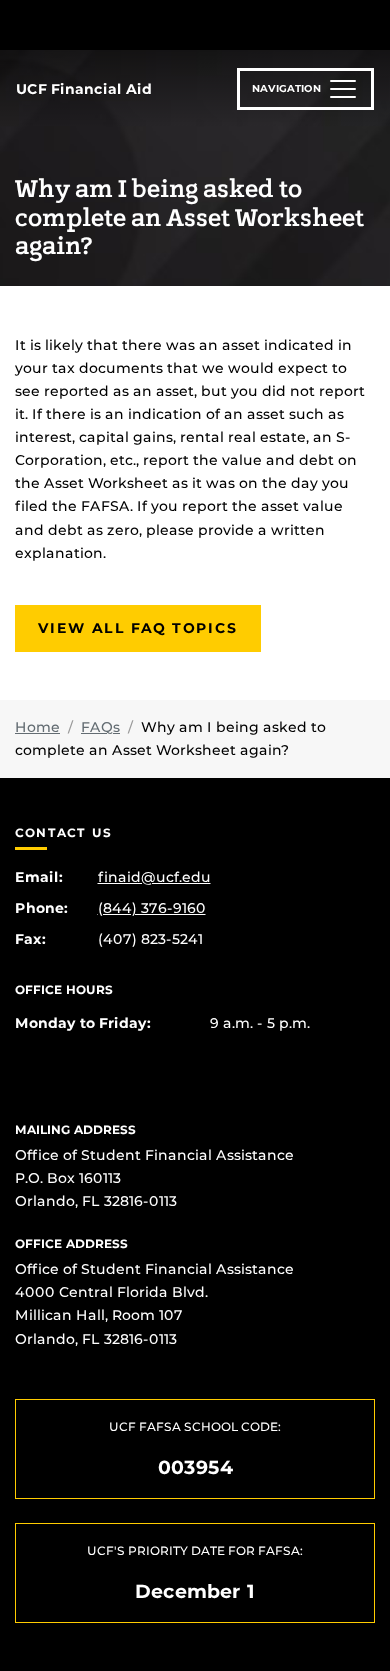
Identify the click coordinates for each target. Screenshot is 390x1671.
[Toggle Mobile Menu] (370, 23)
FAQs (100, 727)
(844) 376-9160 (152, 908)
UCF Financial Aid (84, 89)
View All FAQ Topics (138, 628)
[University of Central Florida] (152, 24)
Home (37, 727)
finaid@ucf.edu (154, 877)
